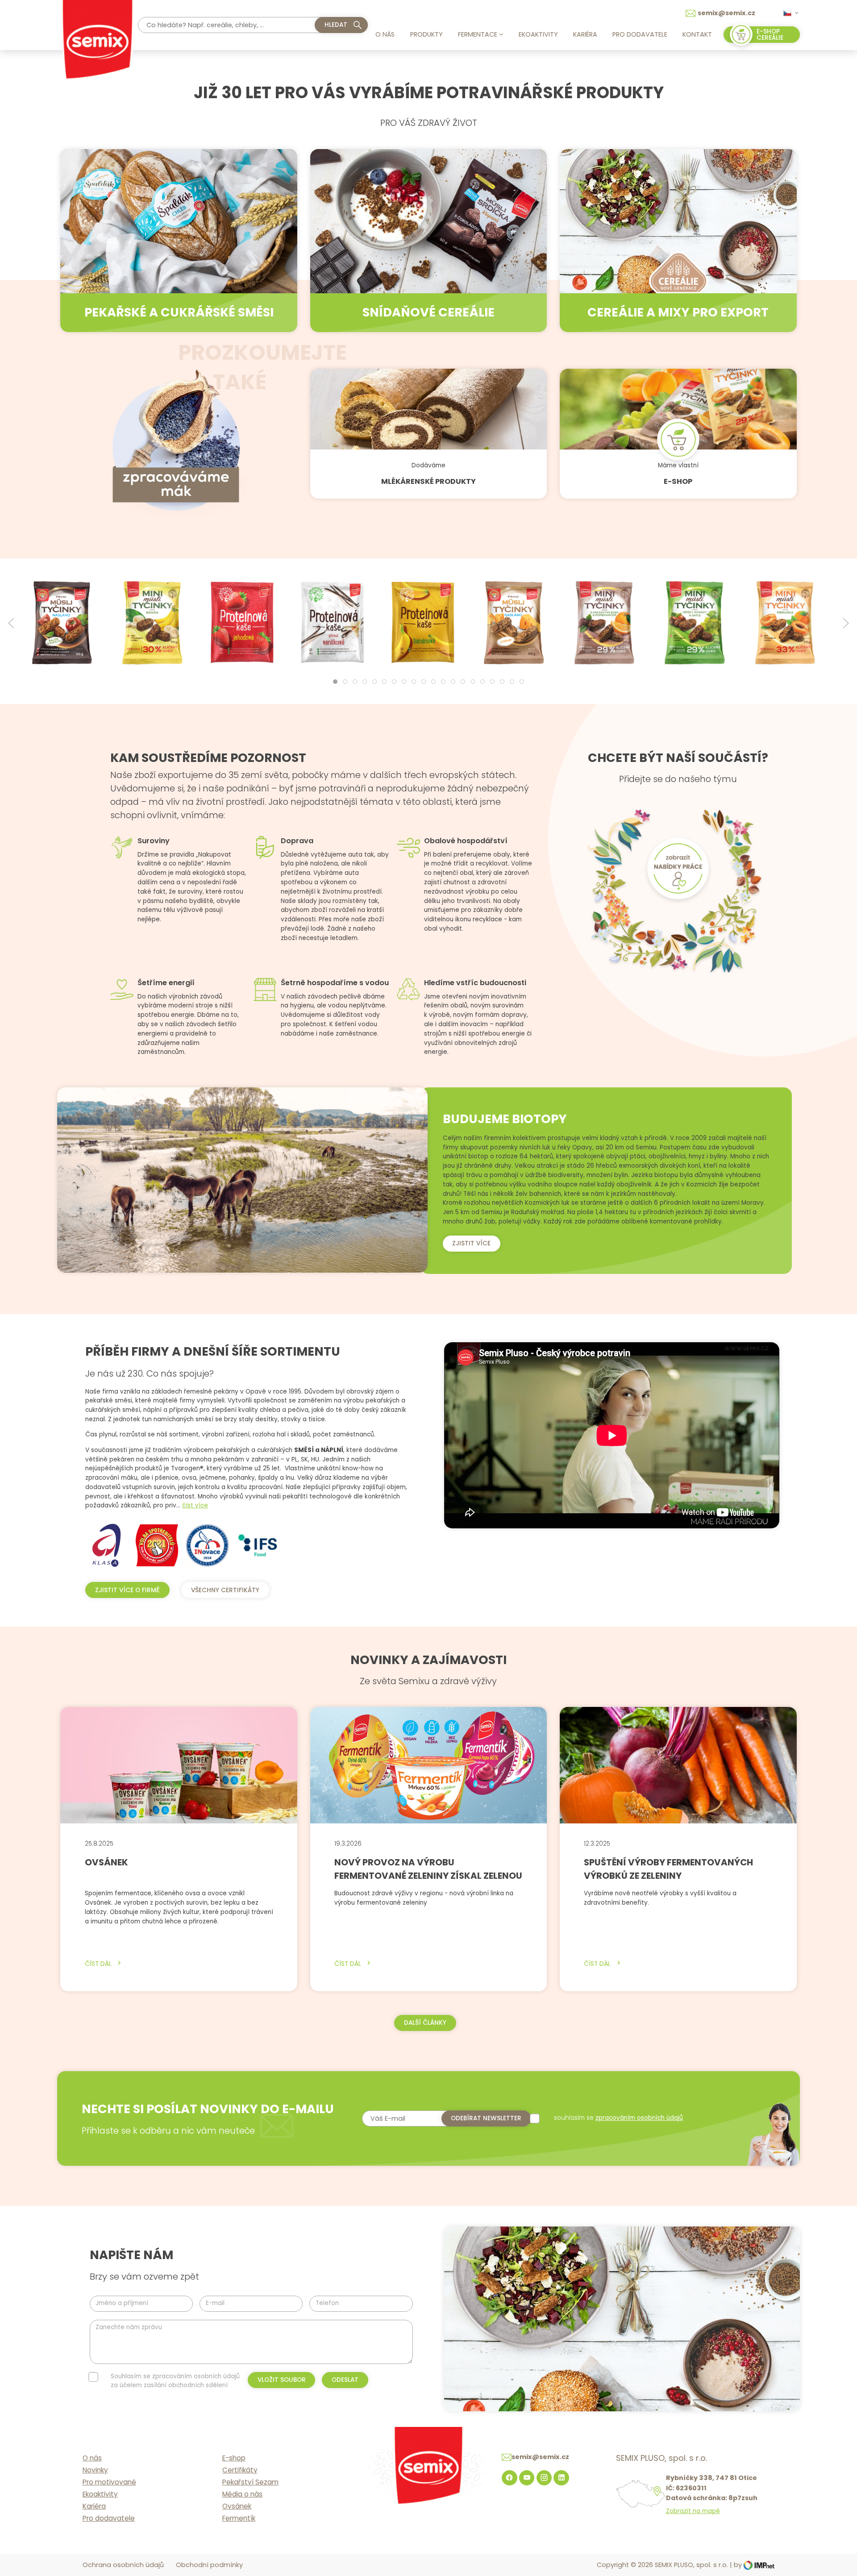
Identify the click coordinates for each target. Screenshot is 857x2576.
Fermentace (478, 34)
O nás (385, 34)
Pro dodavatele (640, 34)
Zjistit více (471, 1243)
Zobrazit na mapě (693, 2511)
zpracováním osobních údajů (639, 2118)
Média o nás (242, 2494)
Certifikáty (240, 2470)
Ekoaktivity (538, 34)
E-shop (234, 2458)
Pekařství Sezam (250, 2482)
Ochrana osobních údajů (123, 2565)
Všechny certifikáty (225, 1590)
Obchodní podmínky (209, 2565)
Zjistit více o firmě (127, 1590)
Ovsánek (237, 2506)
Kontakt (697, 34)
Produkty (426, 34)
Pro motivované (109, 2482)
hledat (336, 25)
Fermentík (239, 2518)
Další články (425, 2023)
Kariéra (585, 34)
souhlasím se (618, 2118)
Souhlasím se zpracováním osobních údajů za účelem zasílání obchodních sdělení (175, 2381)
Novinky (95, 2470)
